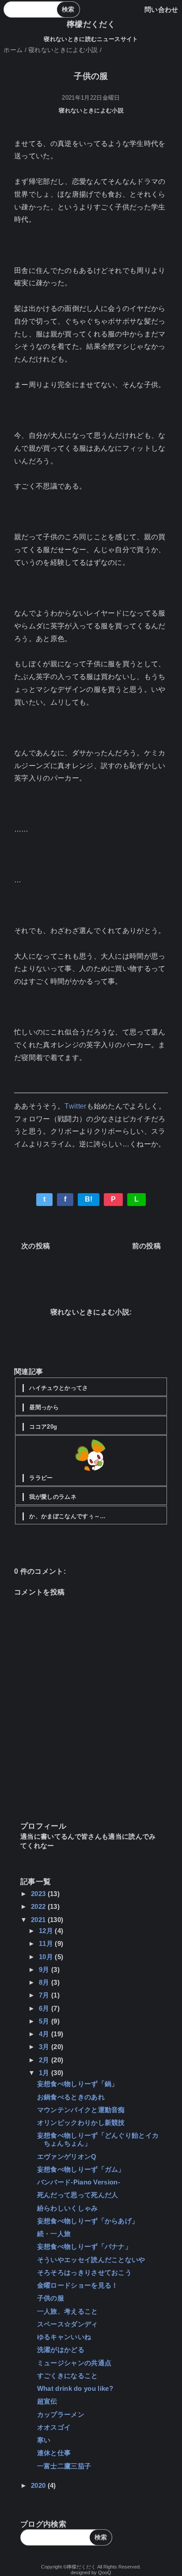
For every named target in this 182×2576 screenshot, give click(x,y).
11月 (47, 1943)
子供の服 (51, 2298)
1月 (45, 2073)
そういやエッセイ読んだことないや (91, 2260)
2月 (45, 2060)
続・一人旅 (54, 2234)
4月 (45, 2034)
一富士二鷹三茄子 (64, 2466)
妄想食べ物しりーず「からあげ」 (88, 2221)
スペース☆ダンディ (68, 2324)
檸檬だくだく (91, 24)
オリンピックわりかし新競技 (81, 2122)
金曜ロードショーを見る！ (78, 2285)
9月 (45, 1969)
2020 (39, 2485)
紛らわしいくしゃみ (68, 2208)
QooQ (105, 2572)
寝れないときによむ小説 (91, 110)
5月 (45, 2021)
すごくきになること (68, 2376)
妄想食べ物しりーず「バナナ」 (84, 2246)
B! (89, 1199)
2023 (39, 1894)
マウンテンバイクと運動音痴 (81, 2110)
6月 (45, 2008)
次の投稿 (36, 1246)
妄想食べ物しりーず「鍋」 (78, 2084)
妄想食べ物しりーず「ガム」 (81, 2169)
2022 (39, 1906)
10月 (47, 1957)
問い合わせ (161, 9)
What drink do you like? (75, 2388)
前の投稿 (146, 1246)
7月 (45, 1995)
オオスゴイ (54, 2427)
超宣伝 (47, 2401)
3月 (45, 2047)
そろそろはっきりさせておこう (84, 2272)
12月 (47, 1931)
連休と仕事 (54, 2453)
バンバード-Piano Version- (79, 2182)
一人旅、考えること (68, 2311)
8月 (45, 1982)
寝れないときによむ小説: (91, 1312)
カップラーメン (61, 2414)
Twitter (75, 1106)
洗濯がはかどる (61, 2350)
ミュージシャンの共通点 (74, 2363)
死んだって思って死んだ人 (78, 2195)
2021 (39, 1920)
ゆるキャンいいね (64, 2337)
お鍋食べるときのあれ (71, 2097)
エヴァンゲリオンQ (67, 2156)
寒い (44, 2440)
